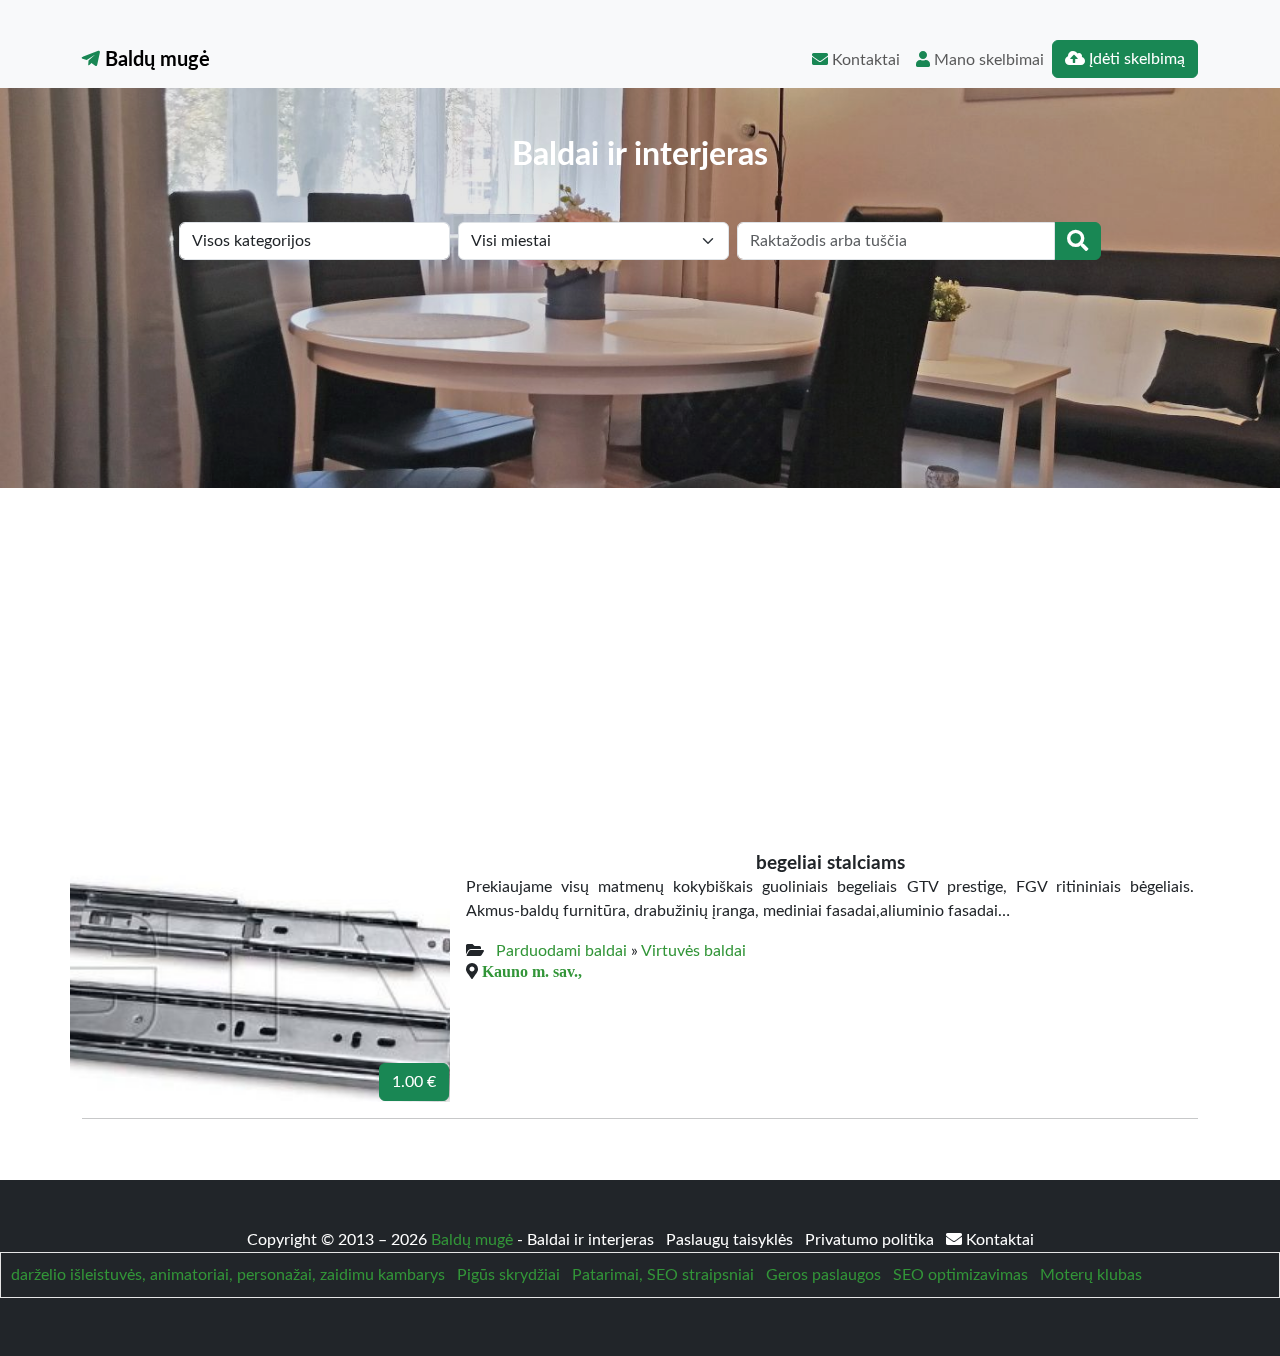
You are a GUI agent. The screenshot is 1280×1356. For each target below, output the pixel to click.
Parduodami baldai (561, 951)
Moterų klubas (1091, 1275)
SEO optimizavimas (960, 1275)
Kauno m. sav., (532, 971)
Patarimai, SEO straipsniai (663, 1275)
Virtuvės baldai (693, 951)
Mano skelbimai (987, 60)
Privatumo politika (871, 1240)
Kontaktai (864, 60)
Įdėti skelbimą (1135, 59)
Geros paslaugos (823, 1275)
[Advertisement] (640, 638)
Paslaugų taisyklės (731, 1240)
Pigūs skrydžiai (508, 1275)
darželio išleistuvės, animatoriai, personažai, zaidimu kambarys (228, 1275)
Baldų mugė (155, 60)
